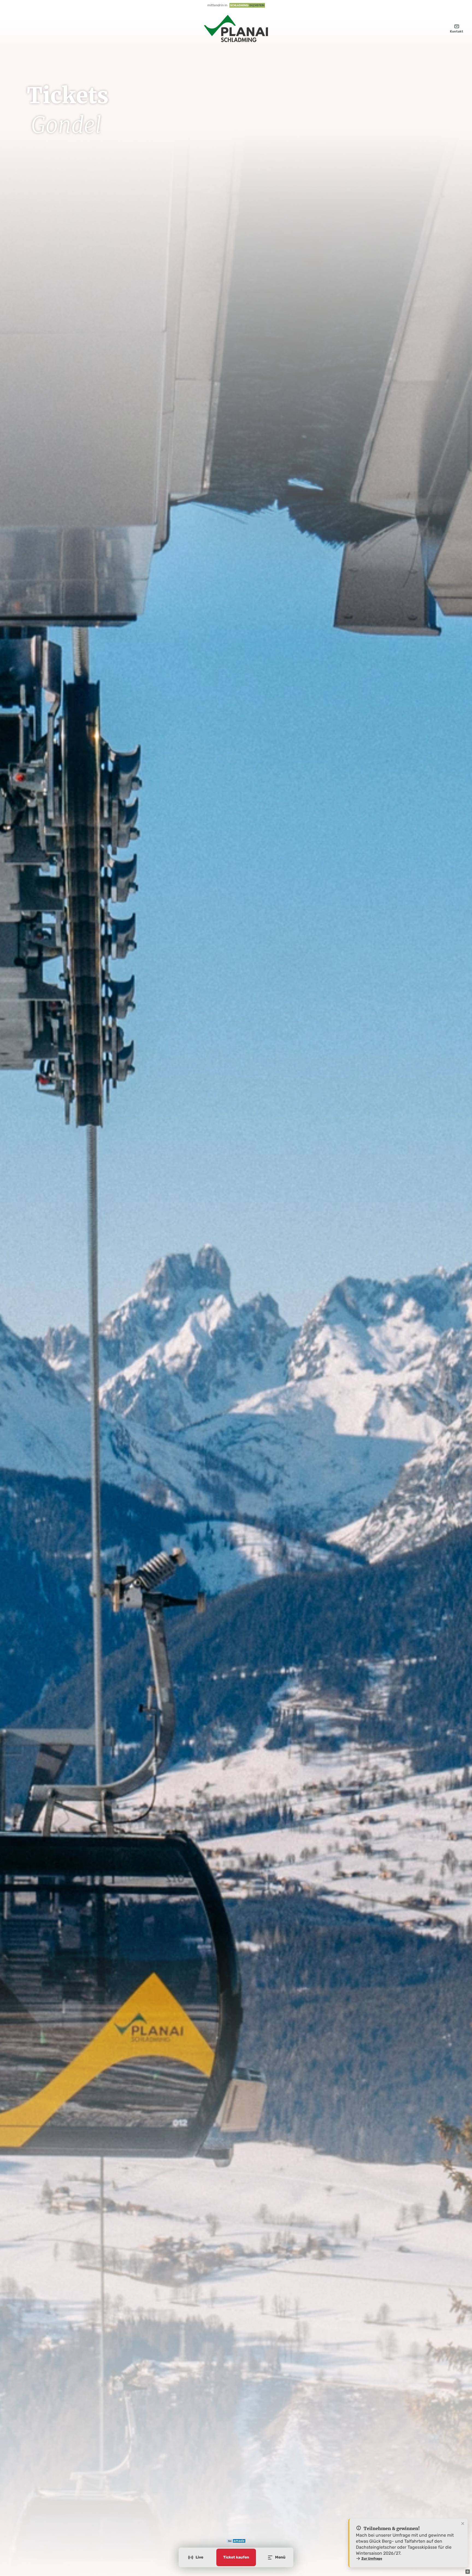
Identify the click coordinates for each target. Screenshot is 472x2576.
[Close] (463, 2524)
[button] (468, 2572)
